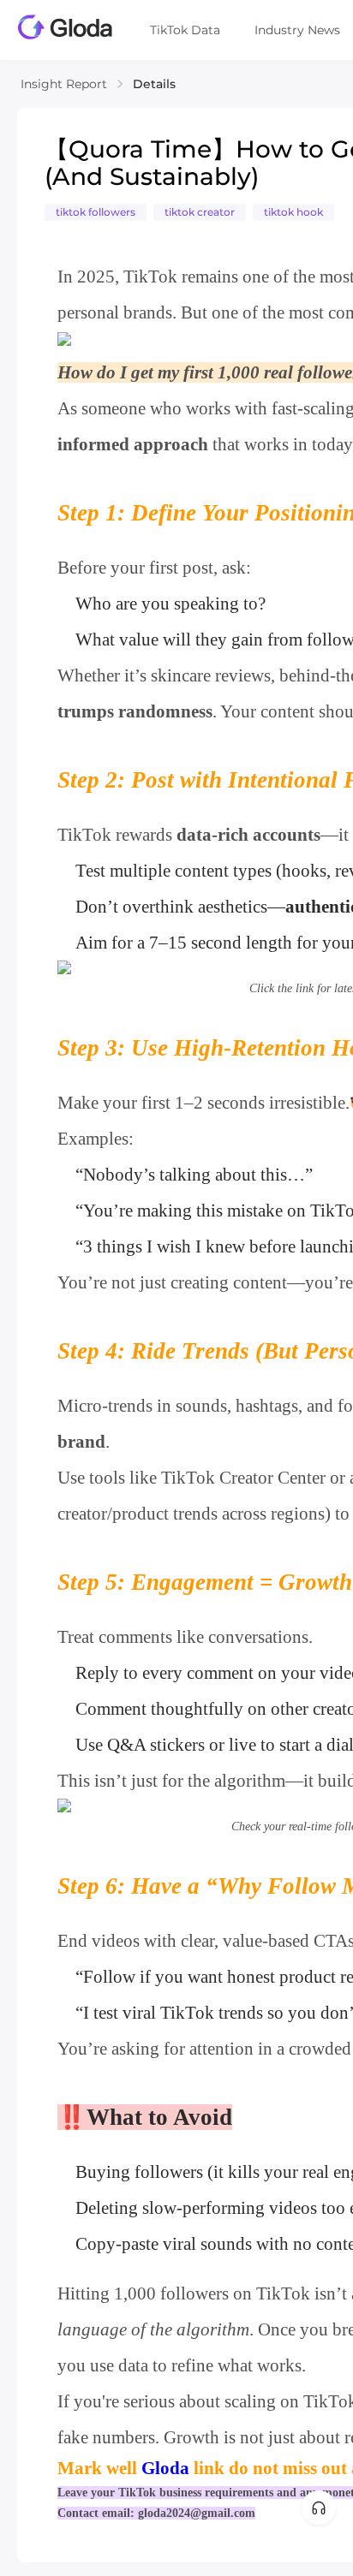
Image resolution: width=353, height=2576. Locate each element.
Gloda (165, 2468)
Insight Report (64, 84)
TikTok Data (185, 30)
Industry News (297, 30)
